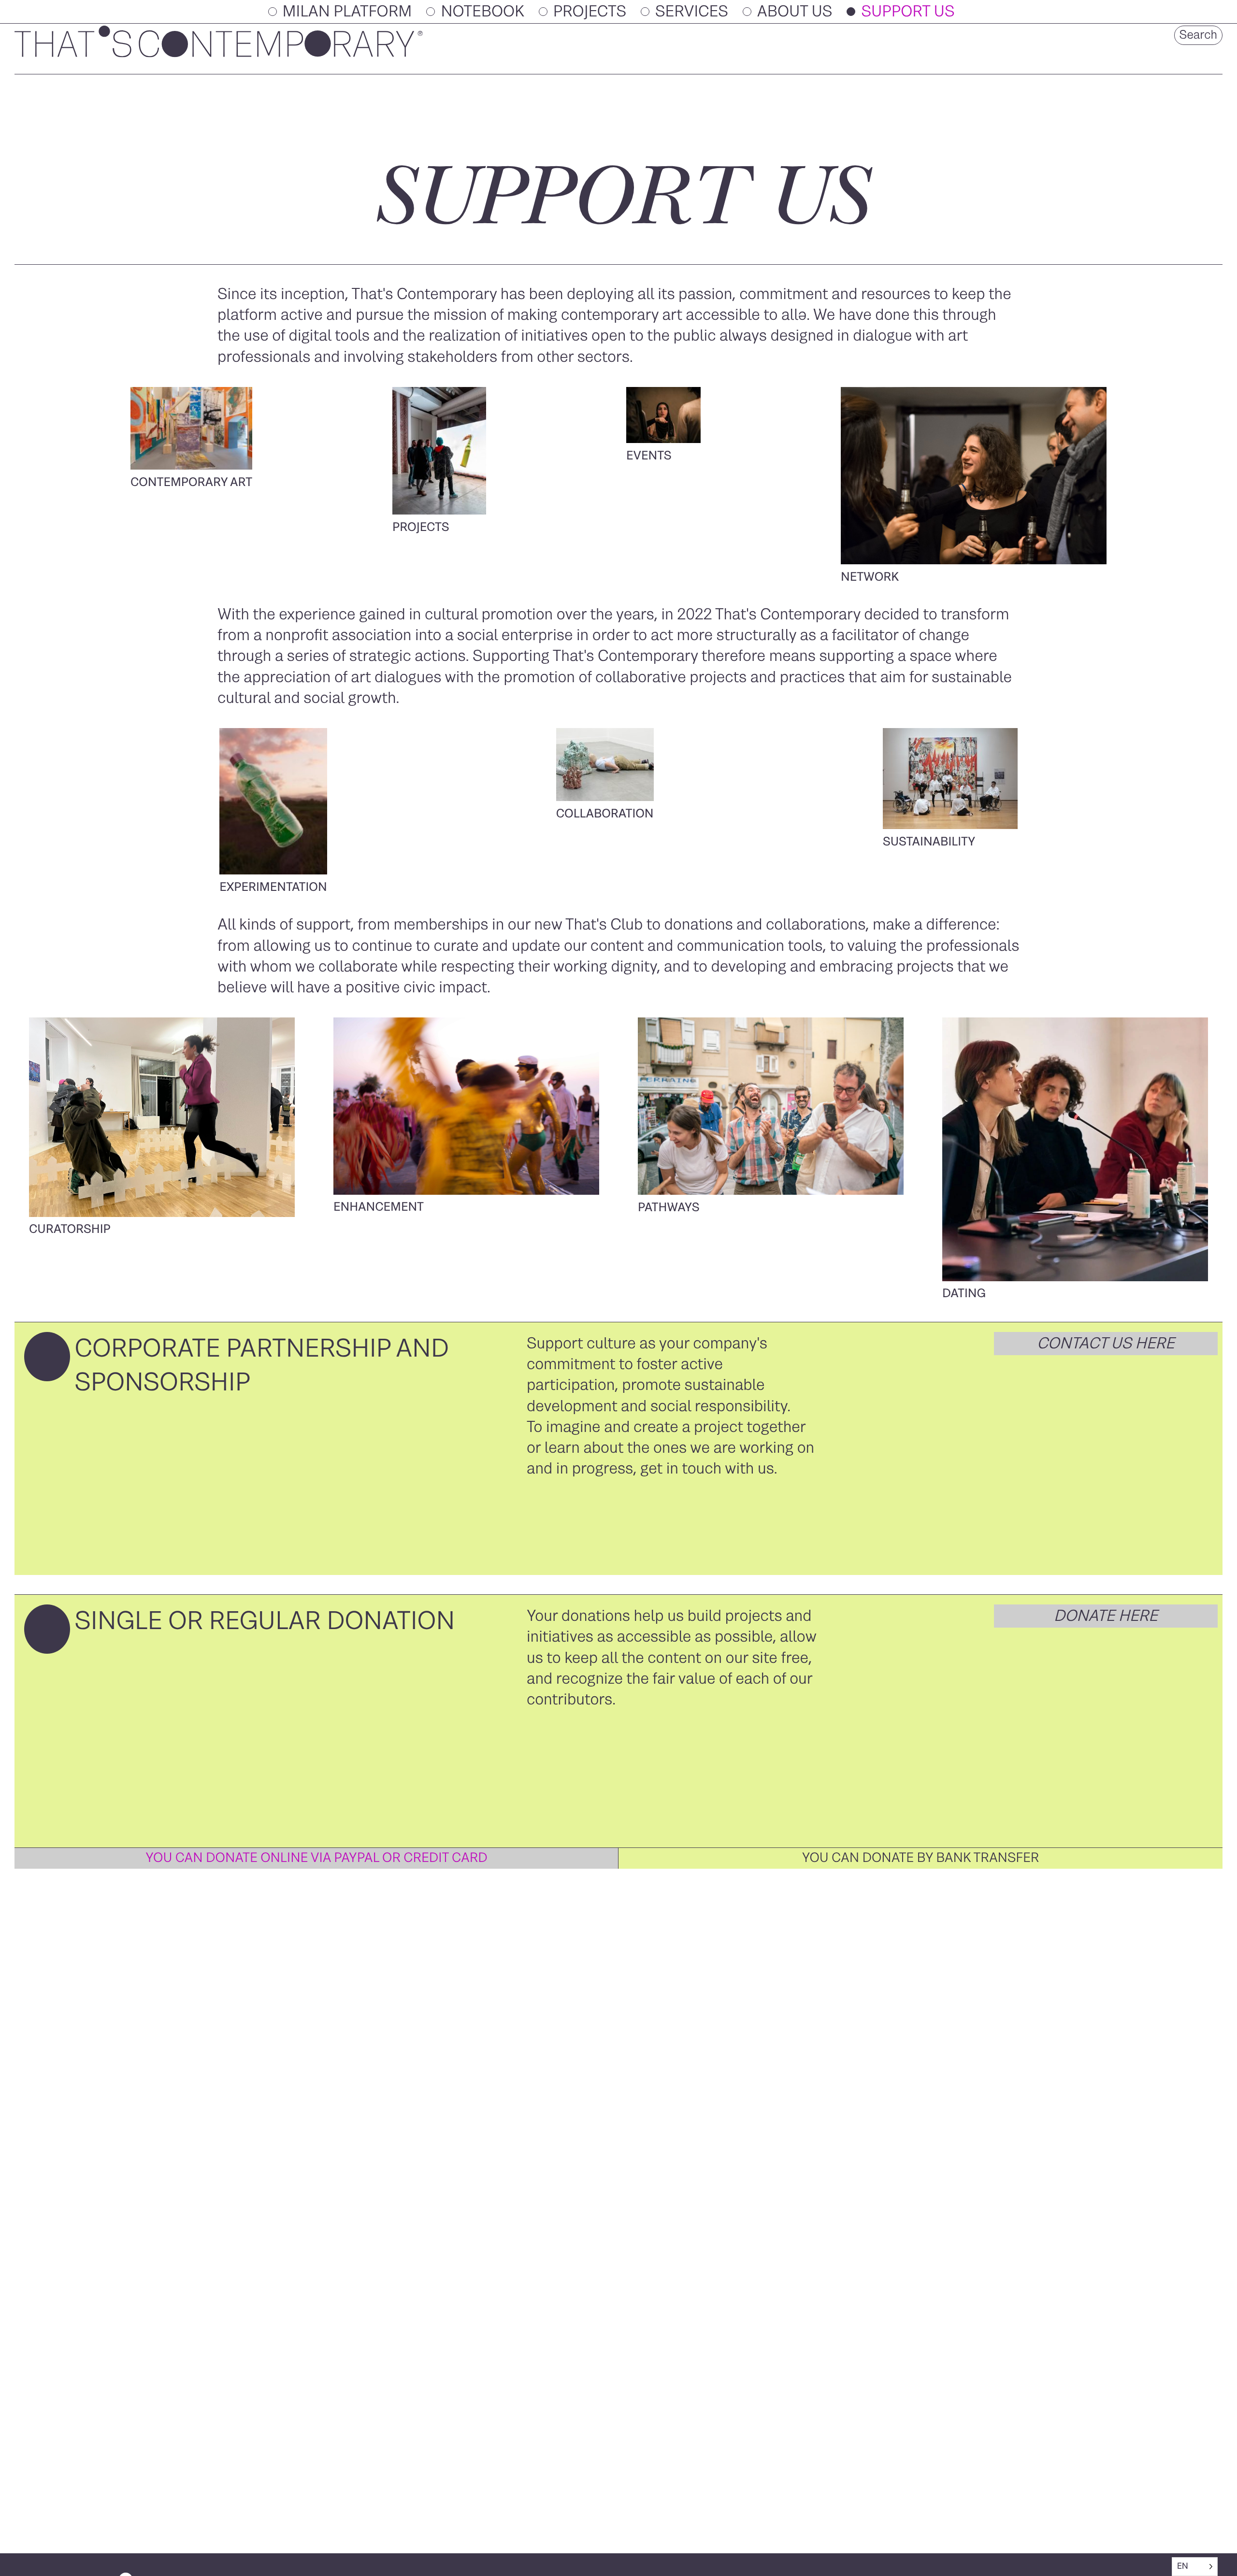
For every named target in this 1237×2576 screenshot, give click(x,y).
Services (692, 12)
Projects (590, 12)
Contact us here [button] (1106, 1344)
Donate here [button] (1106, 1616)
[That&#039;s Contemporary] (219, 55)
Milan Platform (347, 12)
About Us (795, 12)
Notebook (482, 12)
